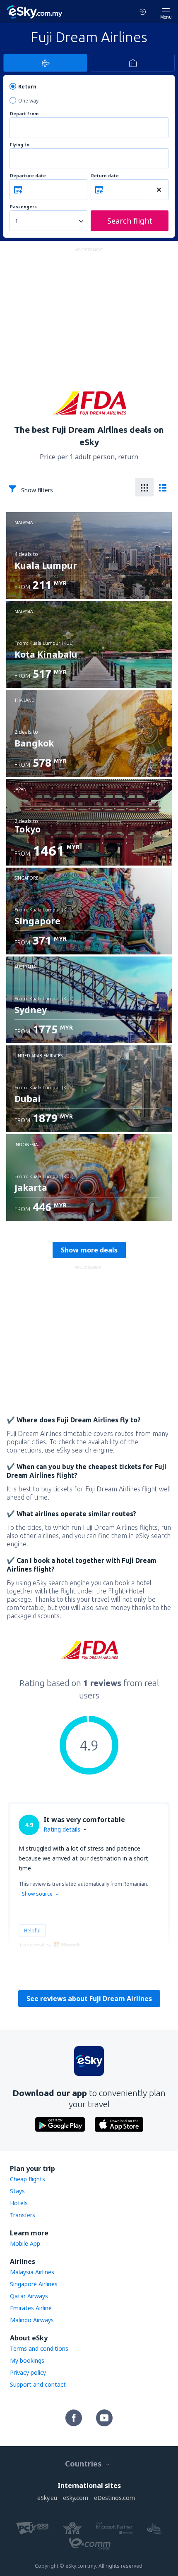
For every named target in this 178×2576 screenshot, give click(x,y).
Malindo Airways (32, 2320)
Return (27, 87)
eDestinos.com (114, 2498)
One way (28, 101)
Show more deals (89, 1250)
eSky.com (76, 2498)
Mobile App (25, 2243)
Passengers (23, 207)
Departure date (28, 176)
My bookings (27, 2360)
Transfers (23, 2215)
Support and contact (38, 2384)
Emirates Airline (31, 2308)
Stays (17, 2191)
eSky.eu (47, 2498)
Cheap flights (28, 2179)
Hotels (19, 2203)
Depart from (24, 114)
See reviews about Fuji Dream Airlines (89, 1999)
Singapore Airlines (34, 2284)
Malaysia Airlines (32, 2272)
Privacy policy (28, 2372)
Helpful (32, 1931)
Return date (105, 176)
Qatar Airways (29, 2296)
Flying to (20, 145)
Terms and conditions (39, 2348)
